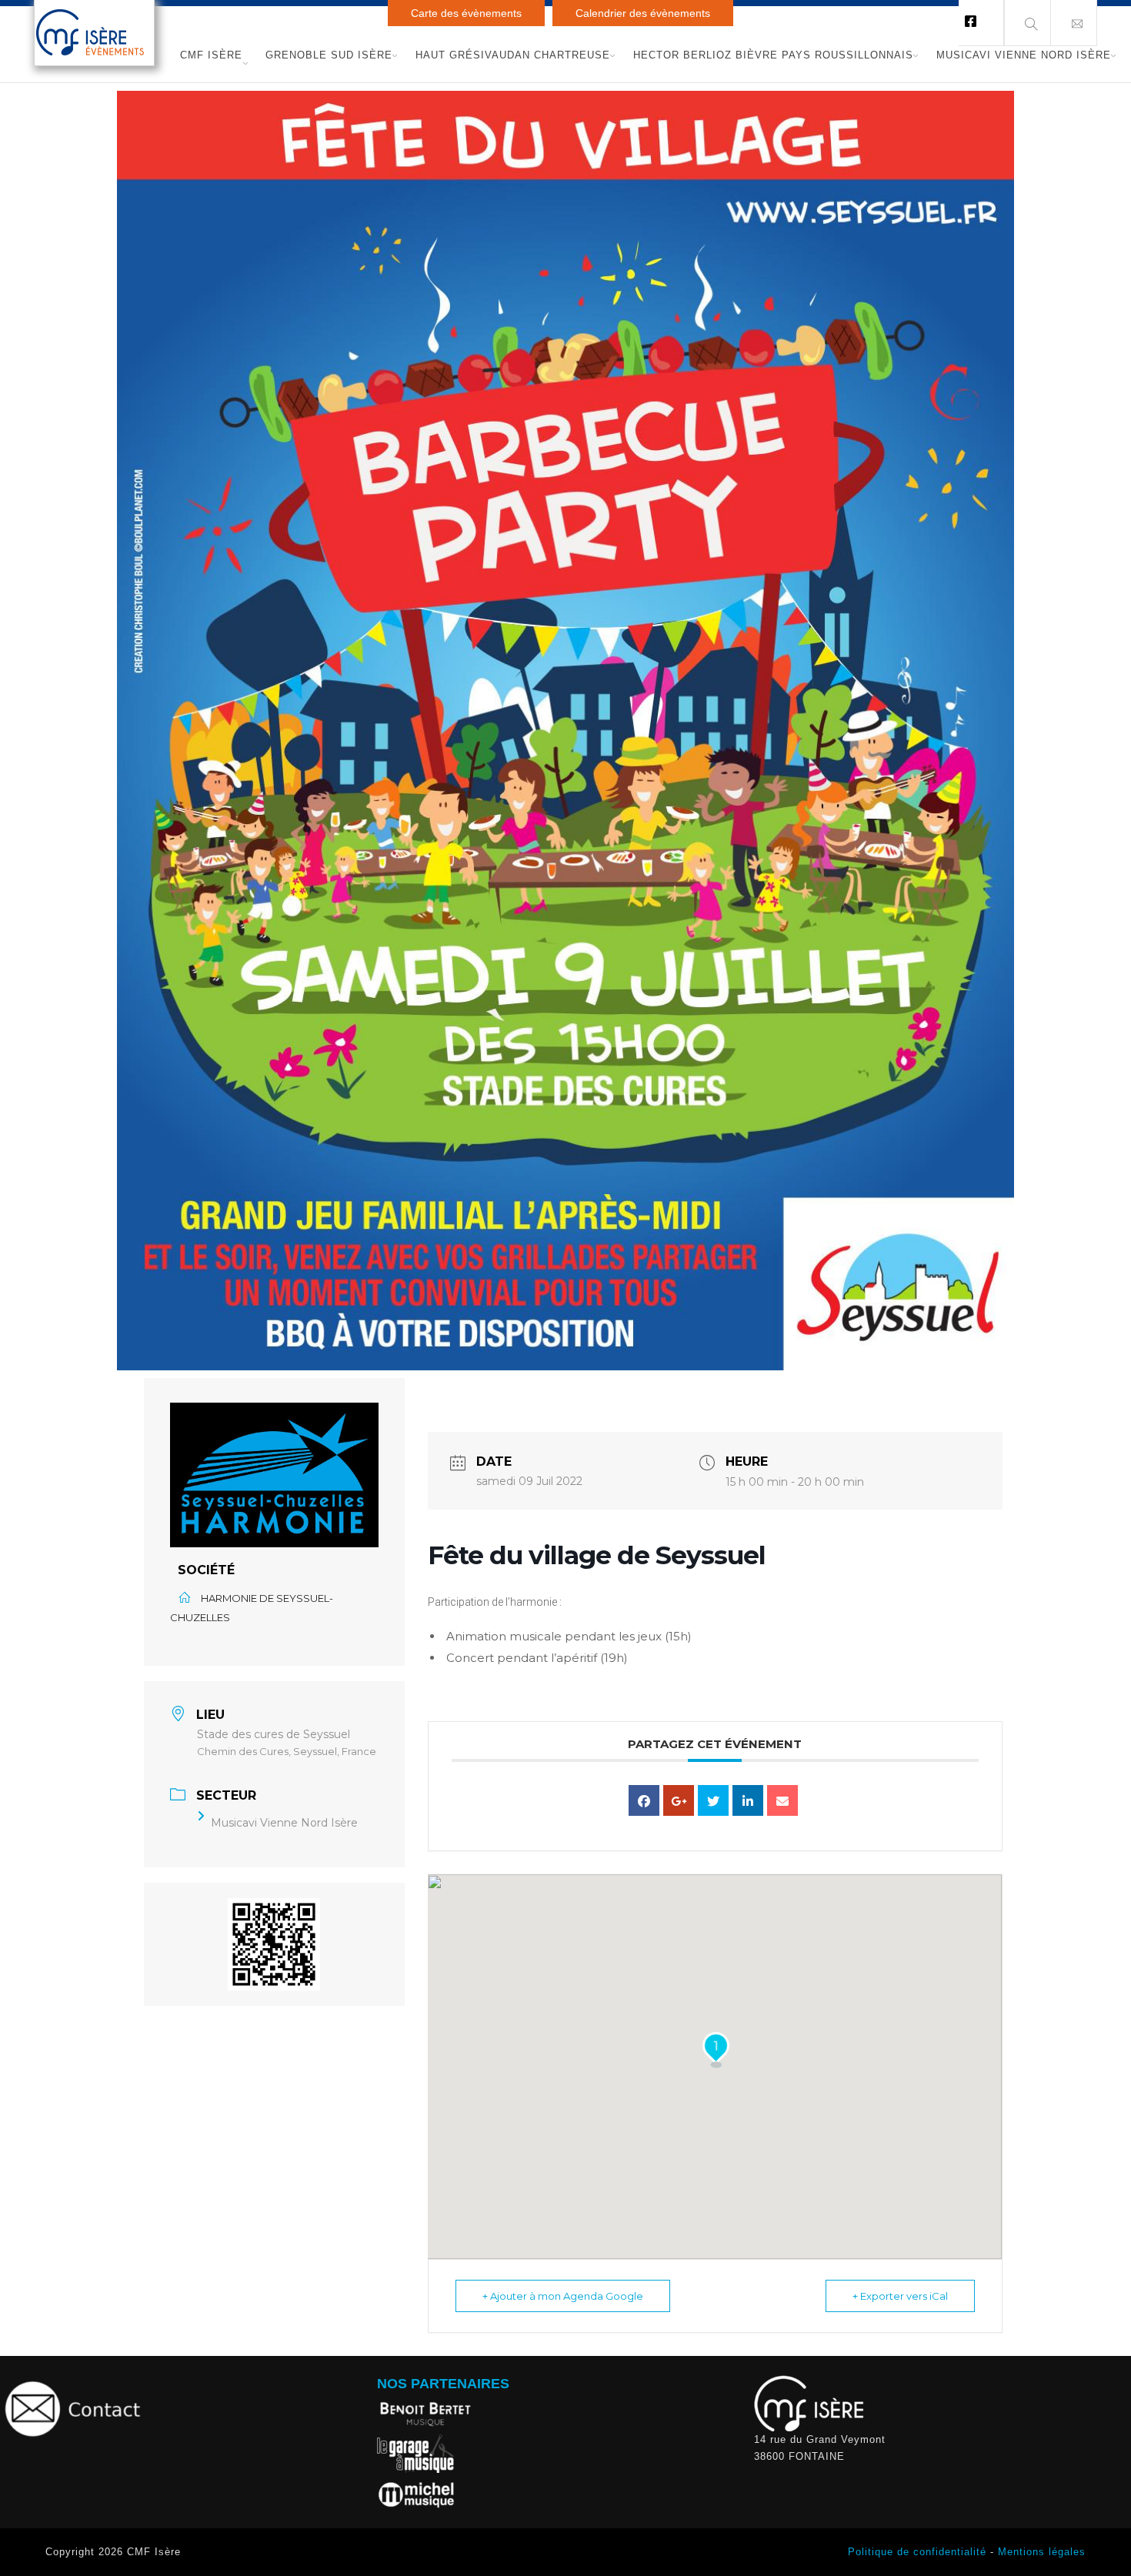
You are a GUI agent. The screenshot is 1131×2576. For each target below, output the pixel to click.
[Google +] (679, 1800)
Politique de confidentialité (917, 2552)
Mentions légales (1042, 2552)
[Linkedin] (748, 1800)
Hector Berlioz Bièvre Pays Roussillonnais (773, 55)
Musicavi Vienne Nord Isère (1024, 55)
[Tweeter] (713, 1800)
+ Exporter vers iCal (900, 2296)
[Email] (782, 1800)
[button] (1074, 23)
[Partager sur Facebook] (644, 1800)
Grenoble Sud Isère (329, 55)
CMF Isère (211, 55)
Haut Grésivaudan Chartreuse (513, 55)
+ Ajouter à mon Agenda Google (563, 2296)
